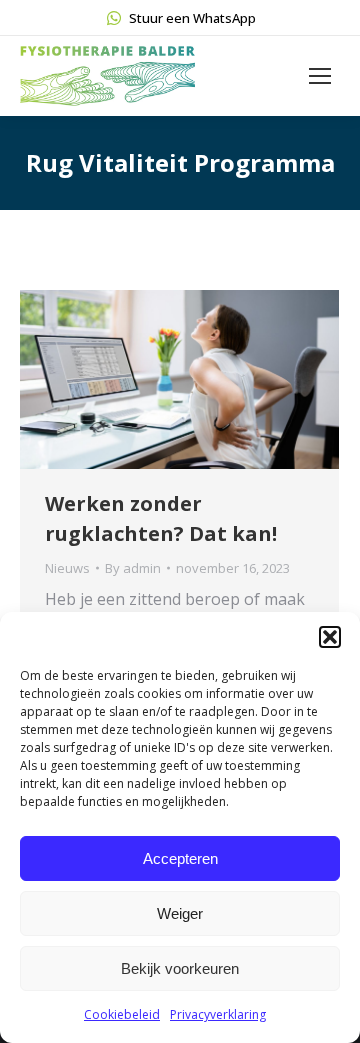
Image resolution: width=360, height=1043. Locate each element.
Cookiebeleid (122, 1014)
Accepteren (180, 858)
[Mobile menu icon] (320, 76)
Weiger (180, 913)
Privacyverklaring (218, 1014)
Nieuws (67, 568)
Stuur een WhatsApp (192, 18)
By (133, 568)
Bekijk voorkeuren (180, 968)
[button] (330, 637)
